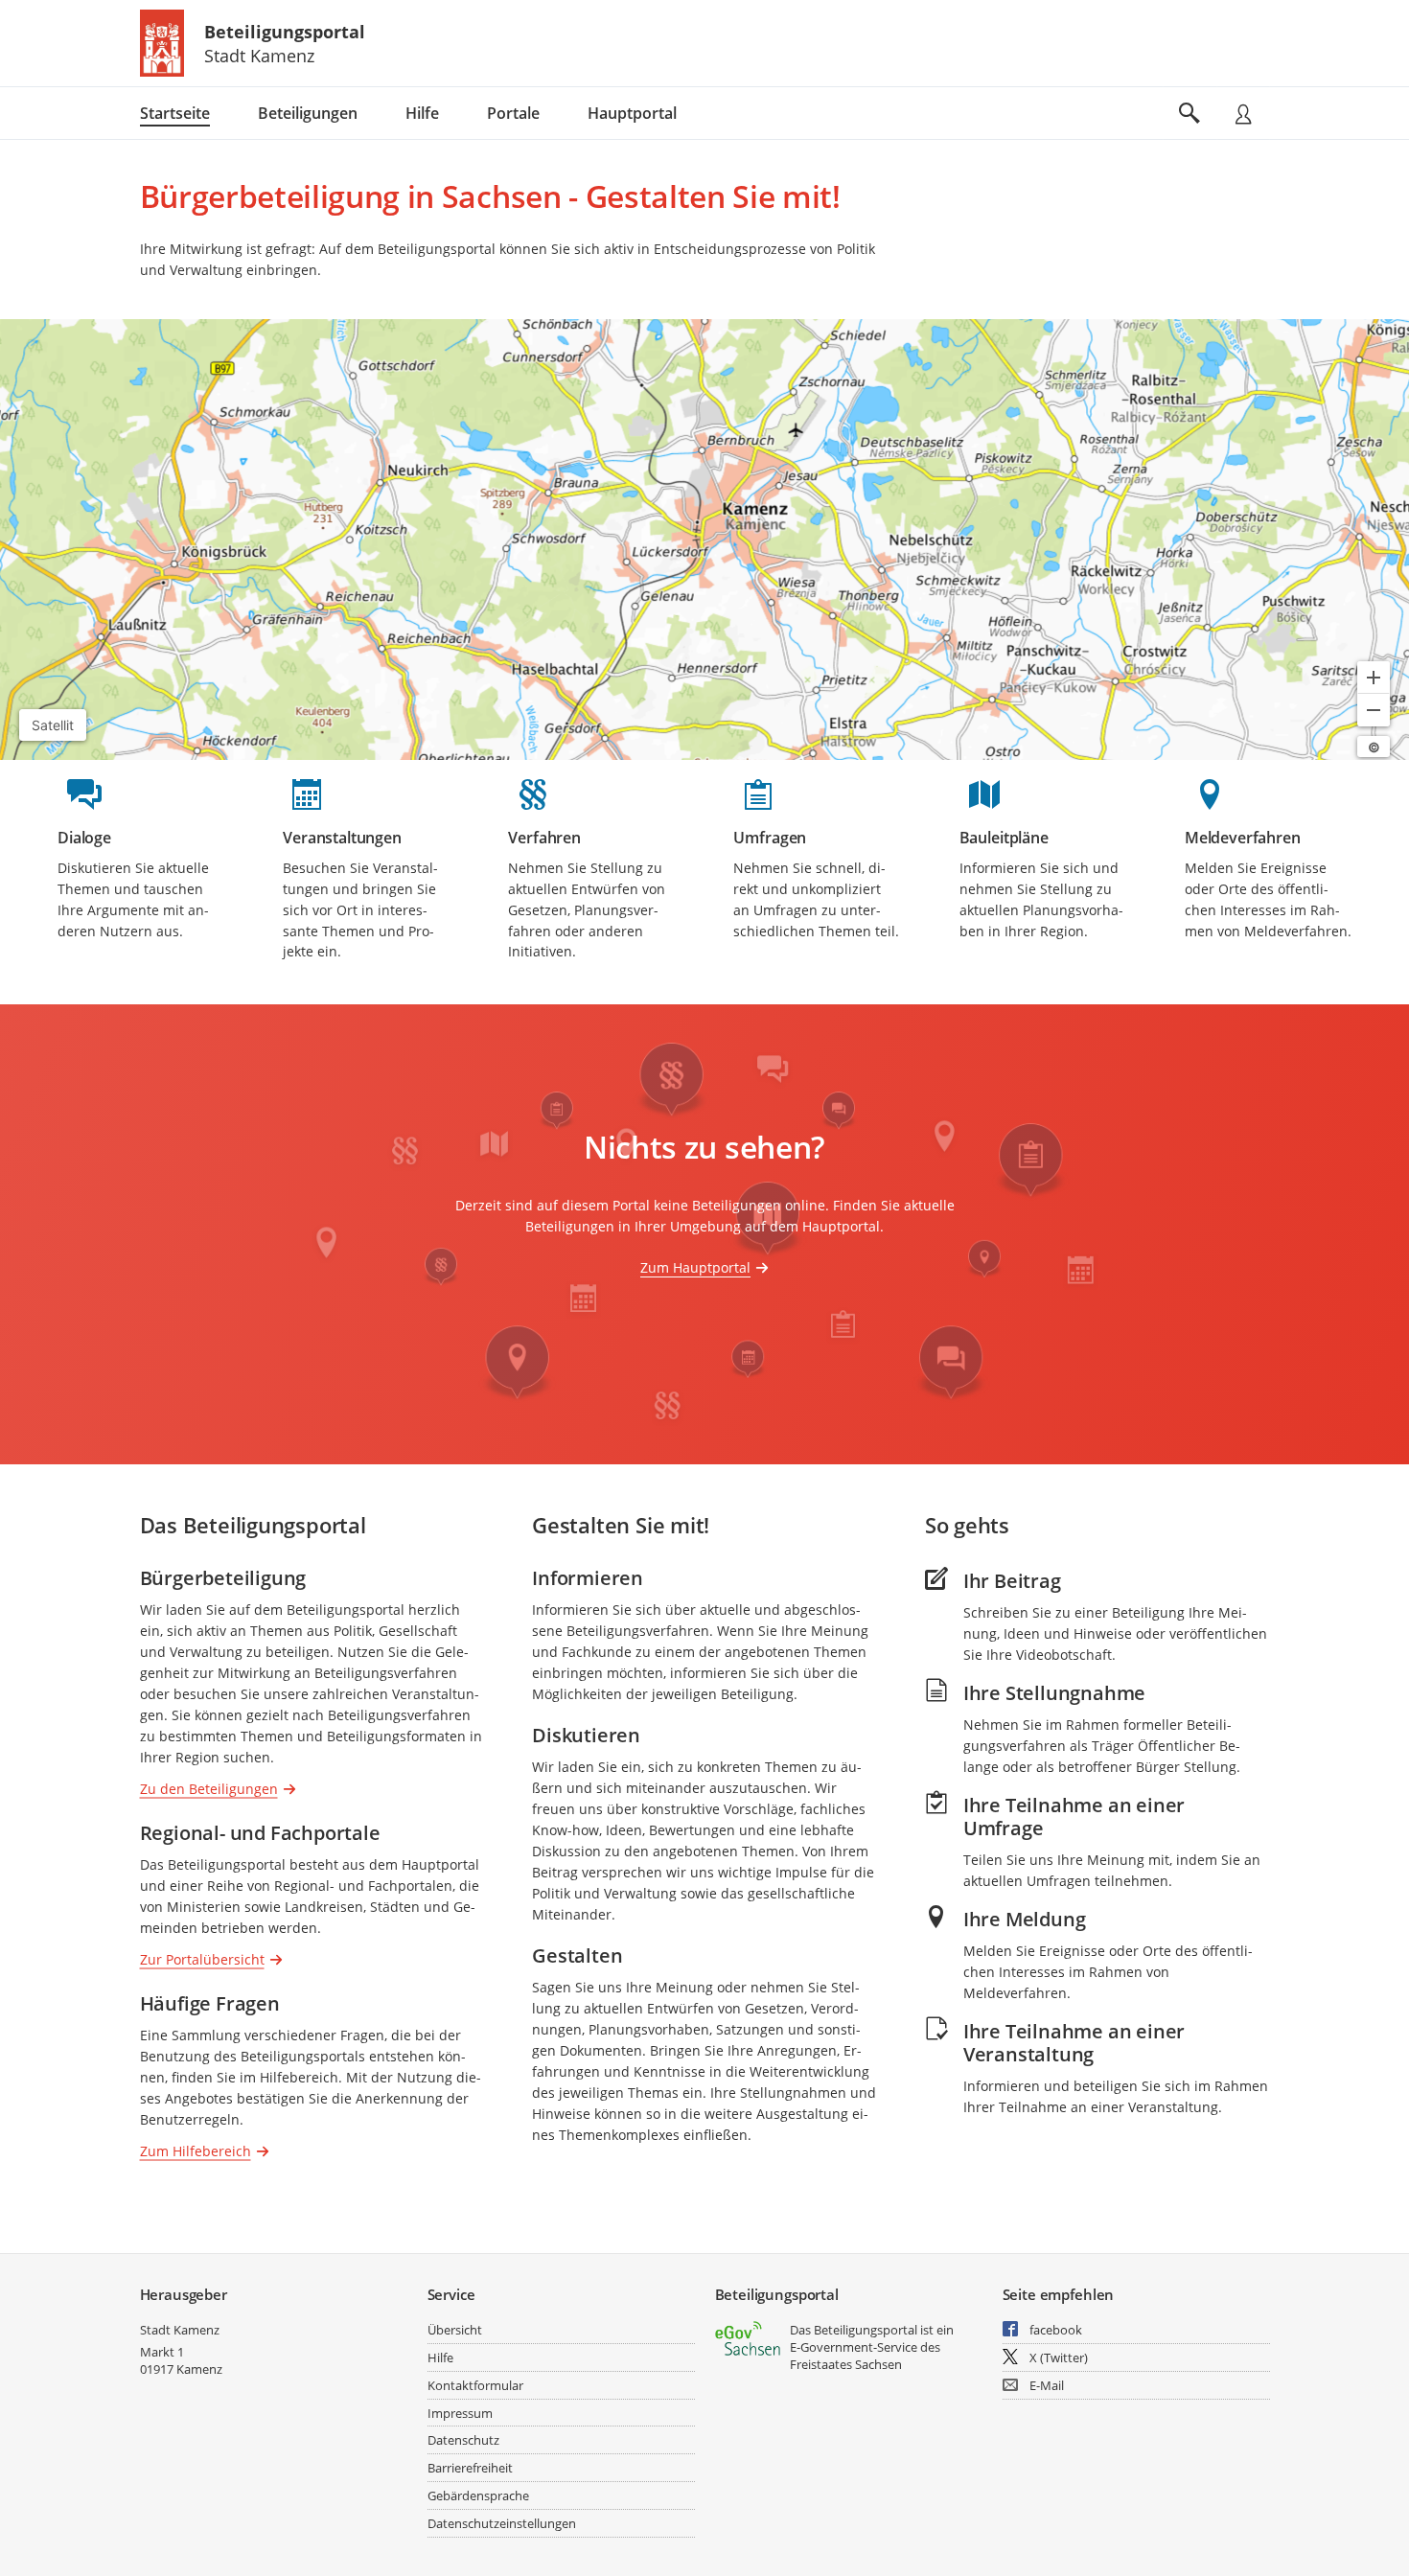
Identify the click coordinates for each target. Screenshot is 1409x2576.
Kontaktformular (475, 2385)
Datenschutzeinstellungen (502, 2523)
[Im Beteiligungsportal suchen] (1190, 113)
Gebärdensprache (478, 2495)
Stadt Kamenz (180, 2330)
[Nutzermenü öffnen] (1243, 113)
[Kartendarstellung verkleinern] (1374, 710)
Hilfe (440, 2357)
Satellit (53, 725)
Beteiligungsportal (285, 32)
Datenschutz (463, 2440)
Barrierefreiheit (470, 2468)
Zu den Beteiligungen (209, 1788)
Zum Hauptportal (695, 1267)
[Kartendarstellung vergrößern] (1374, 678)
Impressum (460, 2413)
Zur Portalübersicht (202, 1958)
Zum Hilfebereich (196, 2150)
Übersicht (455, 2330)
